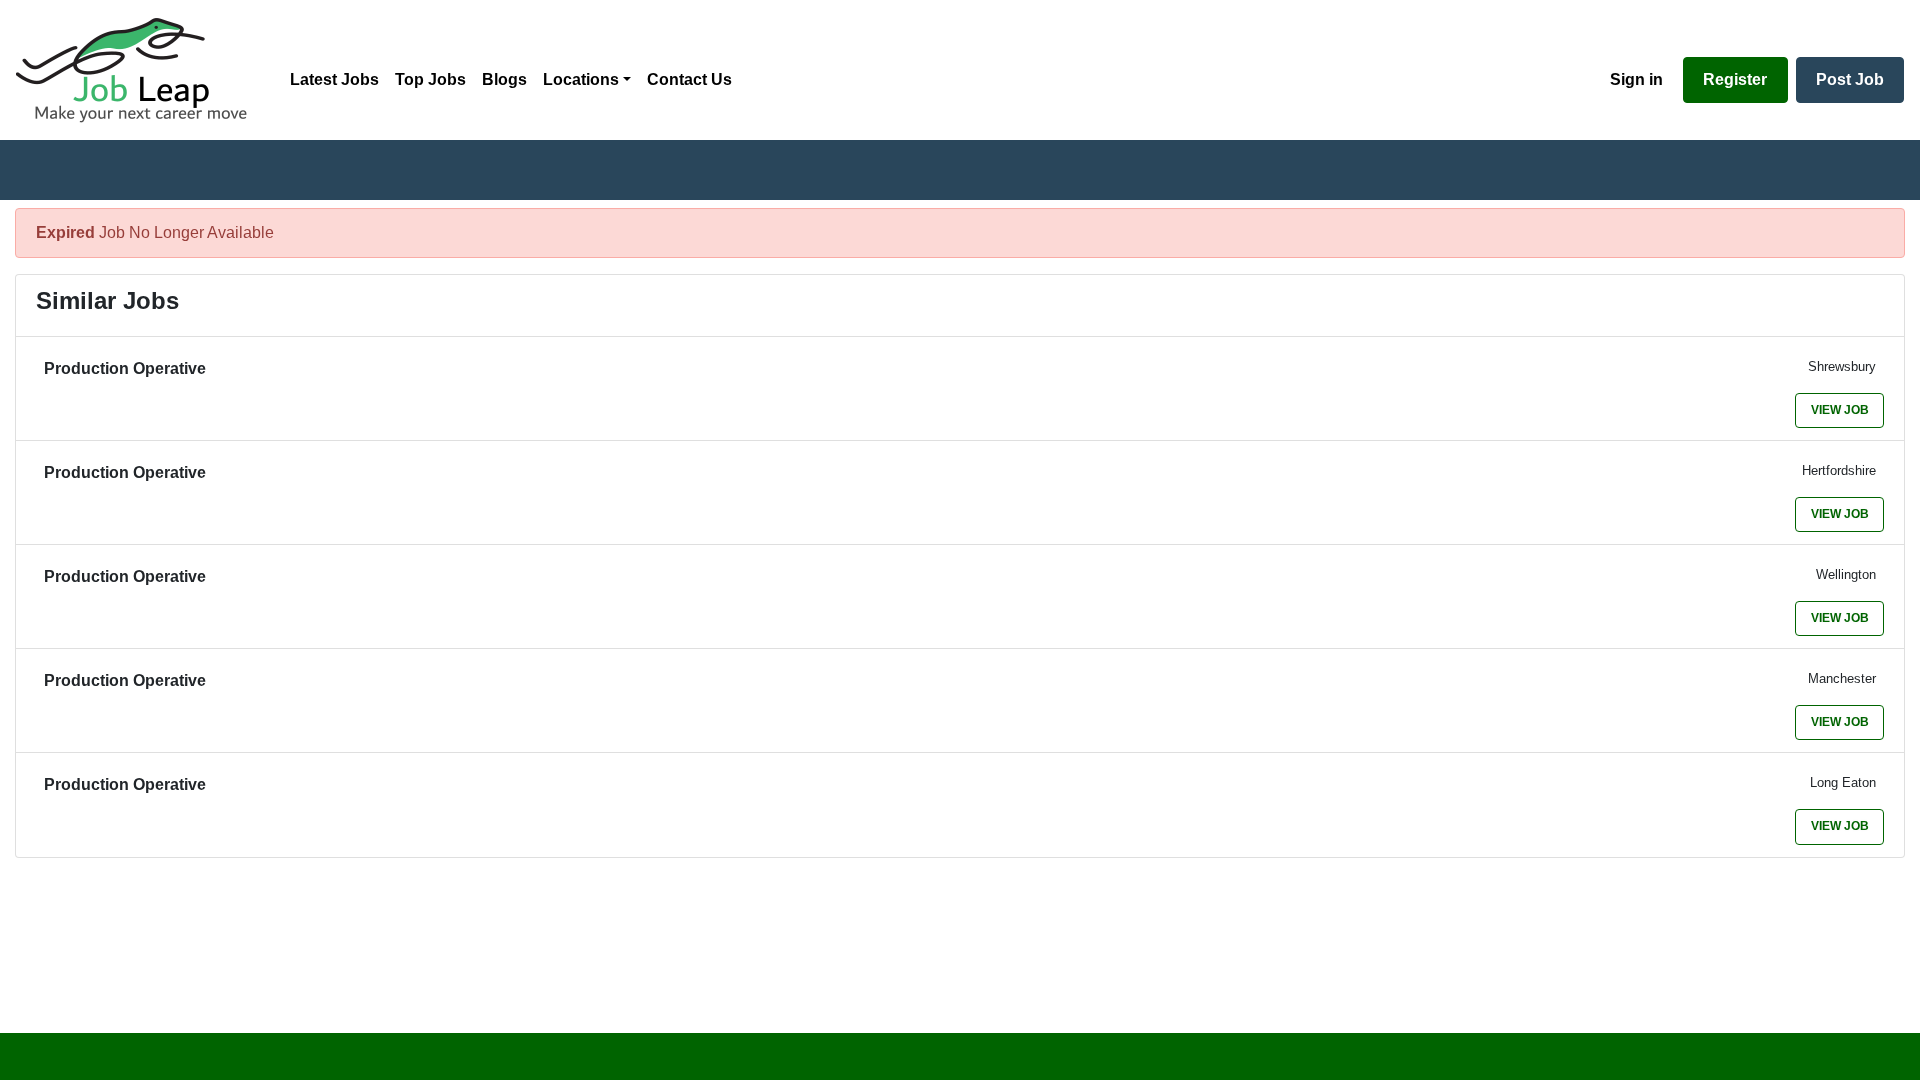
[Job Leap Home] (141, 70)
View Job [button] (1840, 410)
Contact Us (689, 79)
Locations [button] (581, 79)
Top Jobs (430, 79)
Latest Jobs (334, 79)
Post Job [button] (1850, 79)
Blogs (504, 79)
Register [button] (1735, 79)
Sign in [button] (1636, 79)
